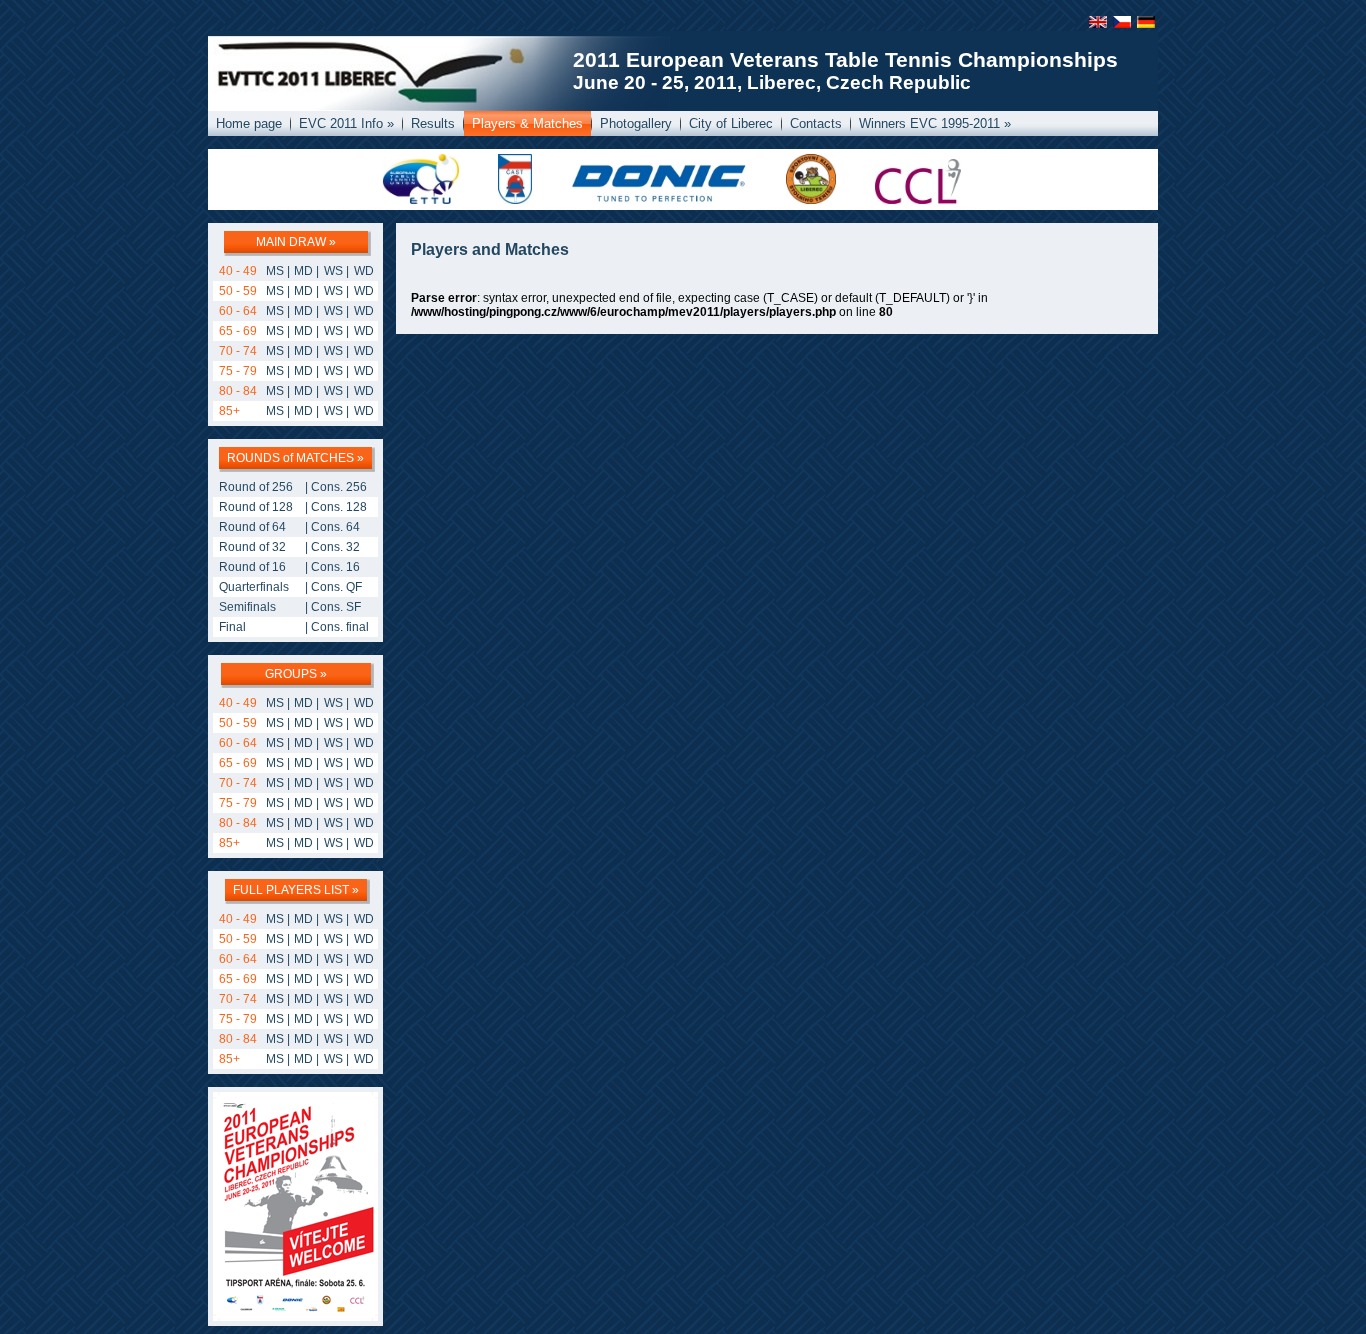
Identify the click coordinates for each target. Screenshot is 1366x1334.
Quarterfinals (254, 587)
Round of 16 (252, 567)
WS (333, 271)
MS (275, 271)
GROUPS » (296, 674)
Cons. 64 (335, 527)
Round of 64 (252, 527)
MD (303, 271)
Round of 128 (256, 507)
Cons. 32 (335, 547)
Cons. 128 (339, 507)
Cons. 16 (335, 567)
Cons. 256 (339, 487)
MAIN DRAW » (296, 242)
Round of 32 (252, 547)
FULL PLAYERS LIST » (296, 890)
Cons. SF (336, 607)
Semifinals (247, 607)
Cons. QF (336, 587)
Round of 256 (256, 487)
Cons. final (340, 627)
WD (364, 271)
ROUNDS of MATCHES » (295, 458)
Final (232, 627)
